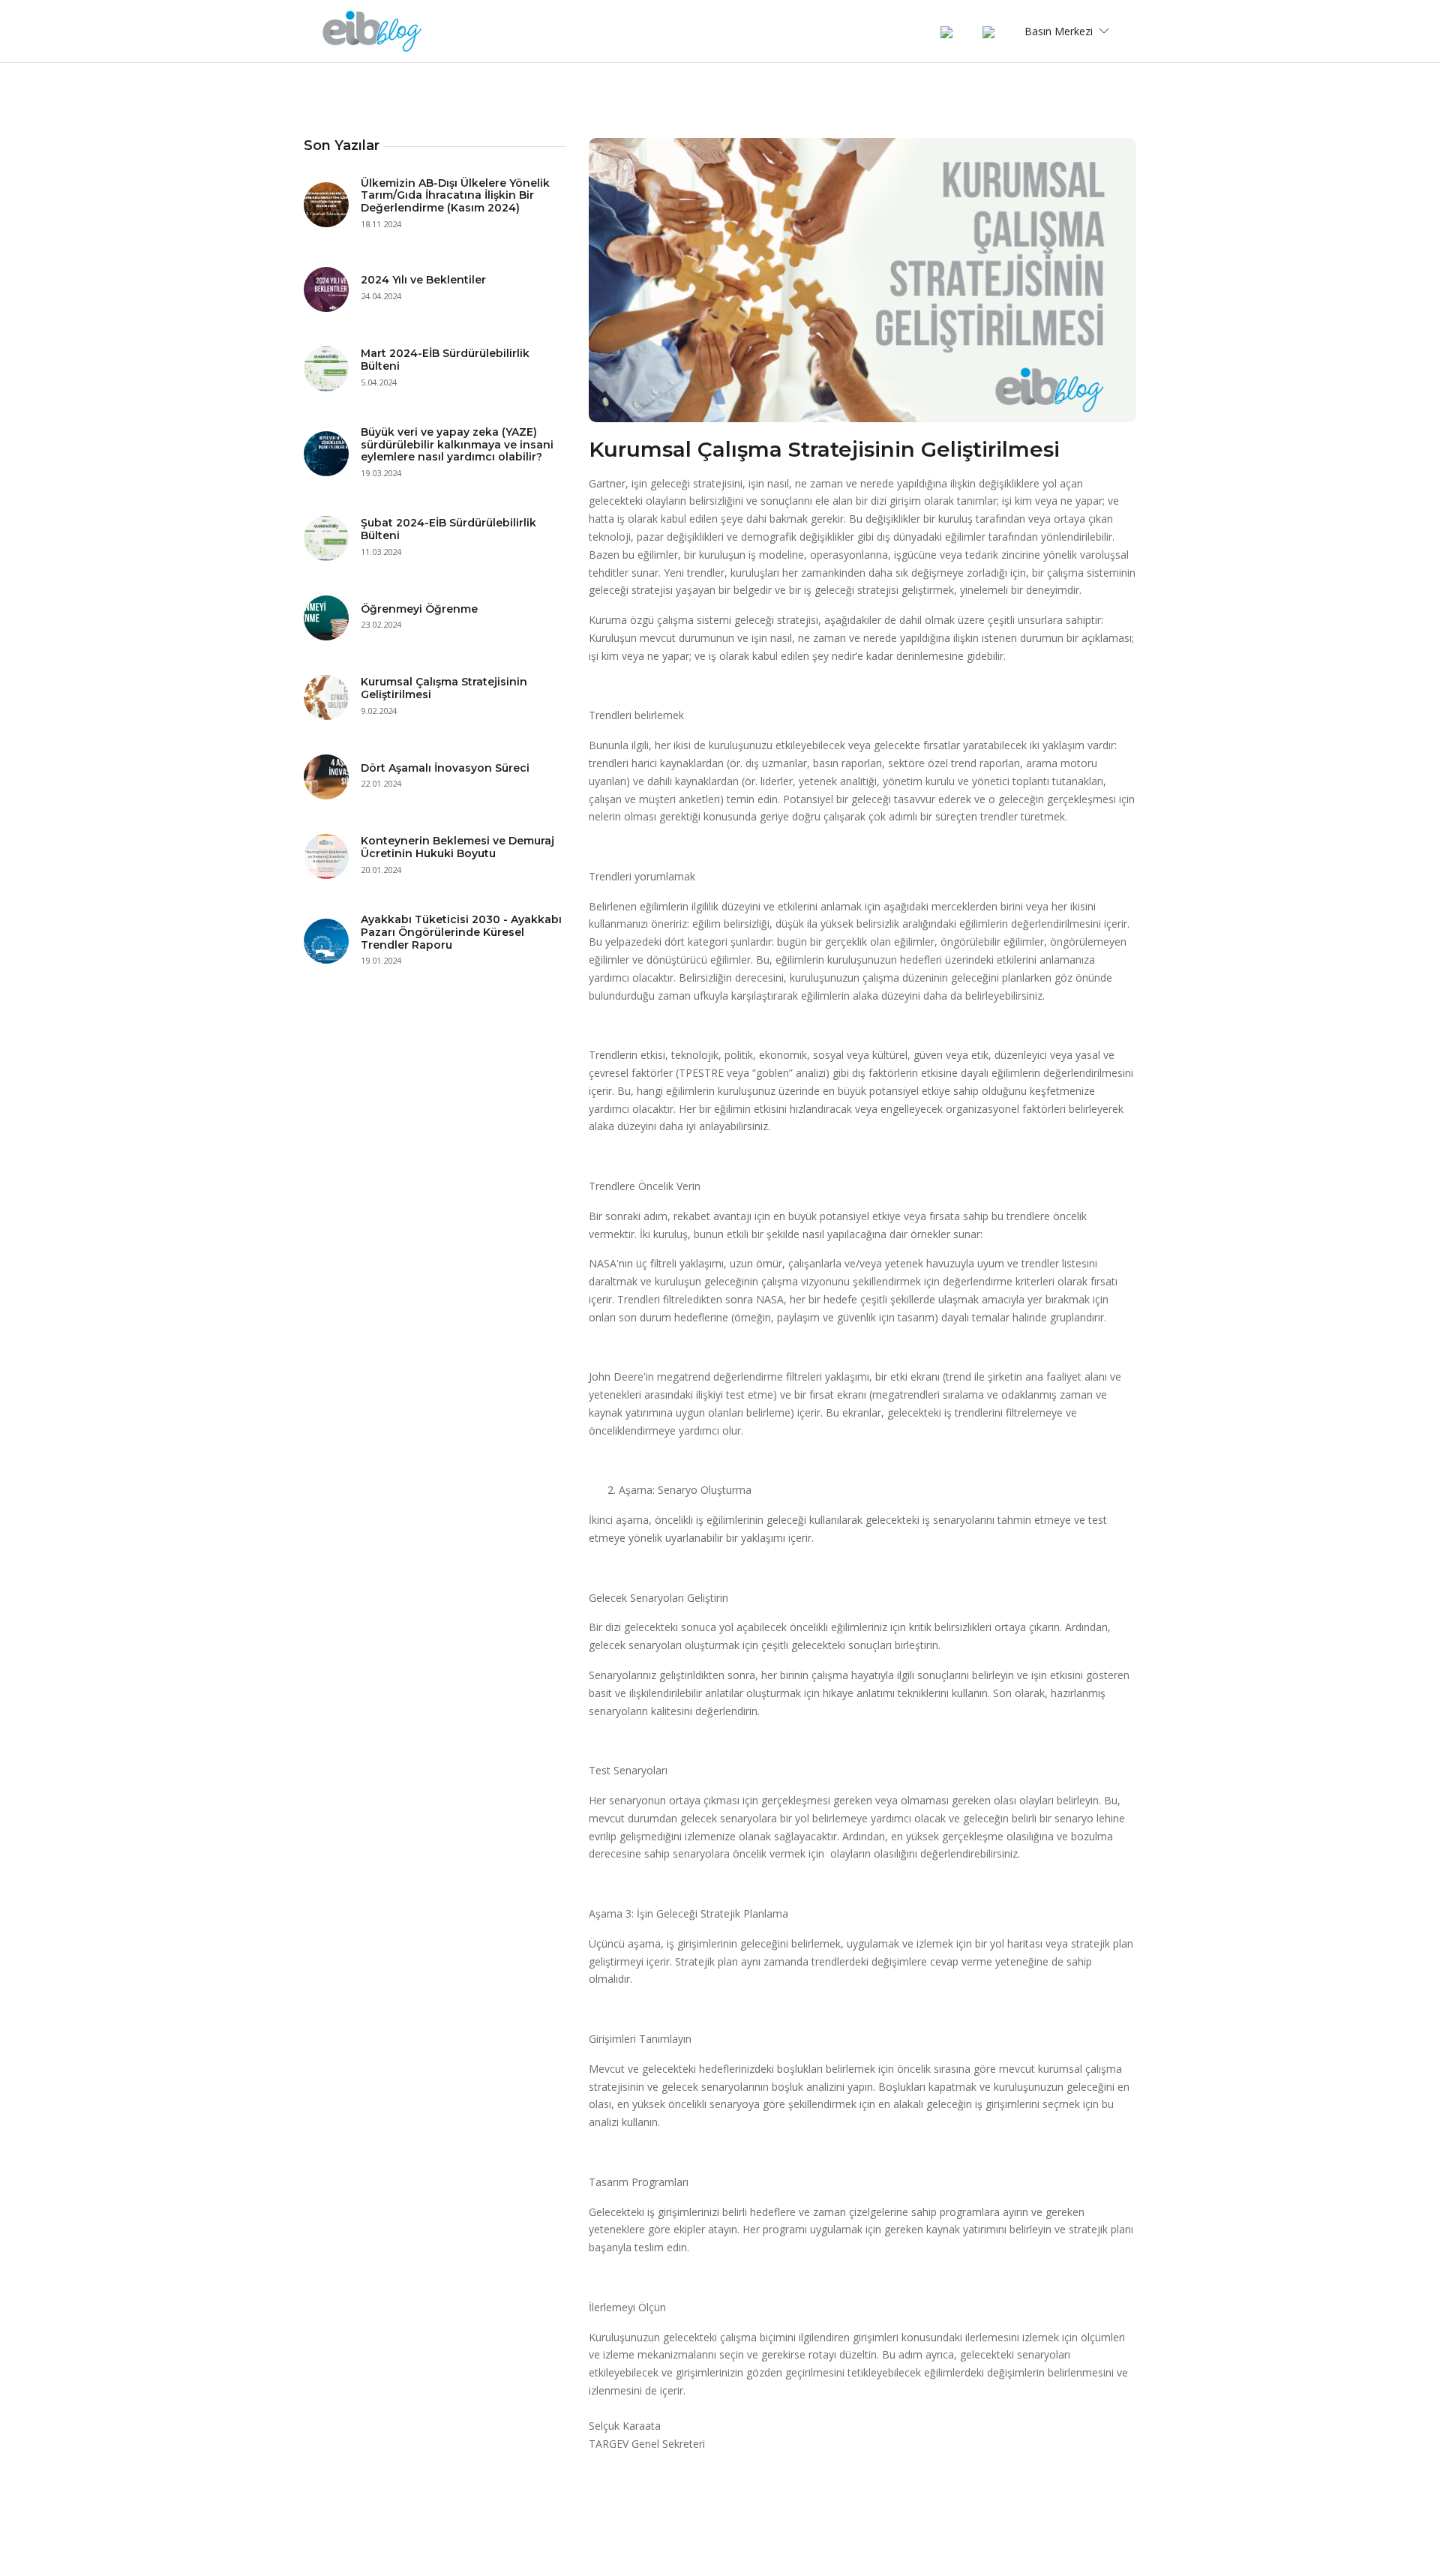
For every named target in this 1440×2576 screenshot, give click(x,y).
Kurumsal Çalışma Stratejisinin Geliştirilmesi (444, 688)
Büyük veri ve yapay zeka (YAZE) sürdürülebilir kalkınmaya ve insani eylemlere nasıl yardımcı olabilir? (457, 445)
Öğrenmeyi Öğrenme (419, 609)
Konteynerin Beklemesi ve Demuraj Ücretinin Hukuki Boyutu (457, 847)
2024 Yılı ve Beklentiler (423, 280)
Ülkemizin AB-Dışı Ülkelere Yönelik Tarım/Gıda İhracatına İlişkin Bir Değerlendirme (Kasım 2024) (455, 196)
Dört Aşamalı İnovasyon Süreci (445, 768)
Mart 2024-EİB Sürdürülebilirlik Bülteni (445, 360)
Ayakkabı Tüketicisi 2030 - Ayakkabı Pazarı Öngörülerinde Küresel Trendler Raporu (461, 932)
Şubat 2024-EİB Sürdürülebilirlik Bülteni (448, 529)
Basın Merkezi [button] (1060, 31)
